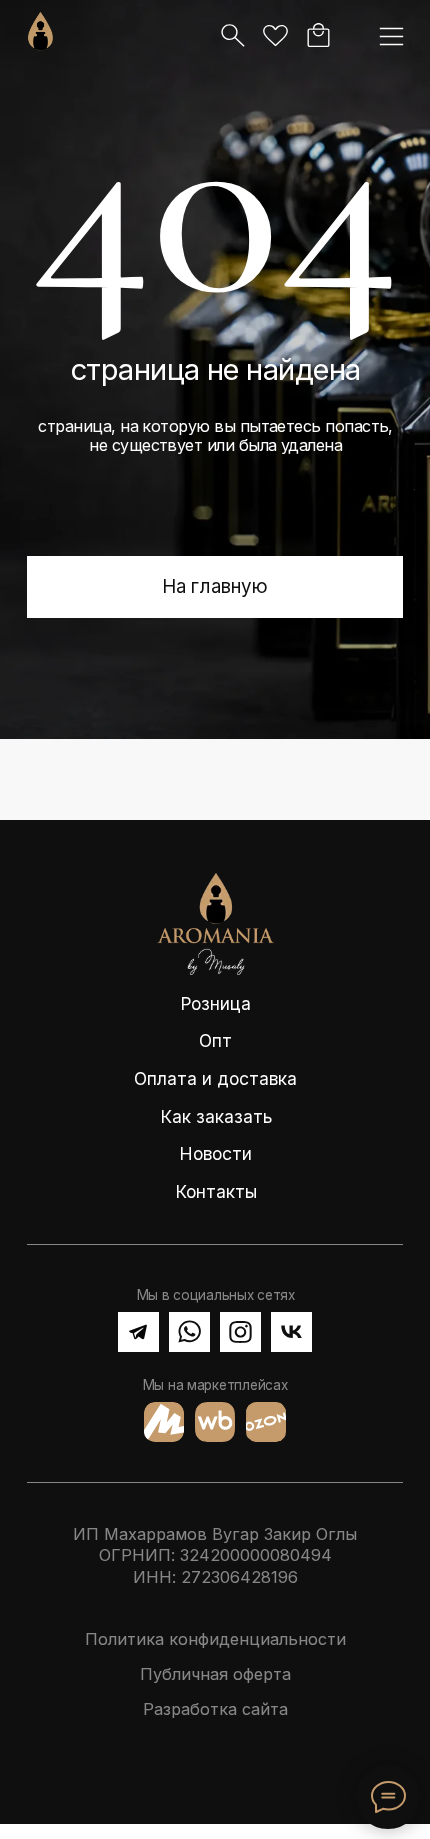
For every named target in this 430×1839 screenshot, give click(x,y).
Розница (215, 1003)
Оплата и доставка (215, 1078)
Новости (215, 1153)
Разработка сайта (215, 1709)
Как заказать (216, 1116)
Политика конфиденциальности (215, 1639)
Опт (215, 1040)
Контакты (216, 1191)
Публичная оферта (215, 1674)
